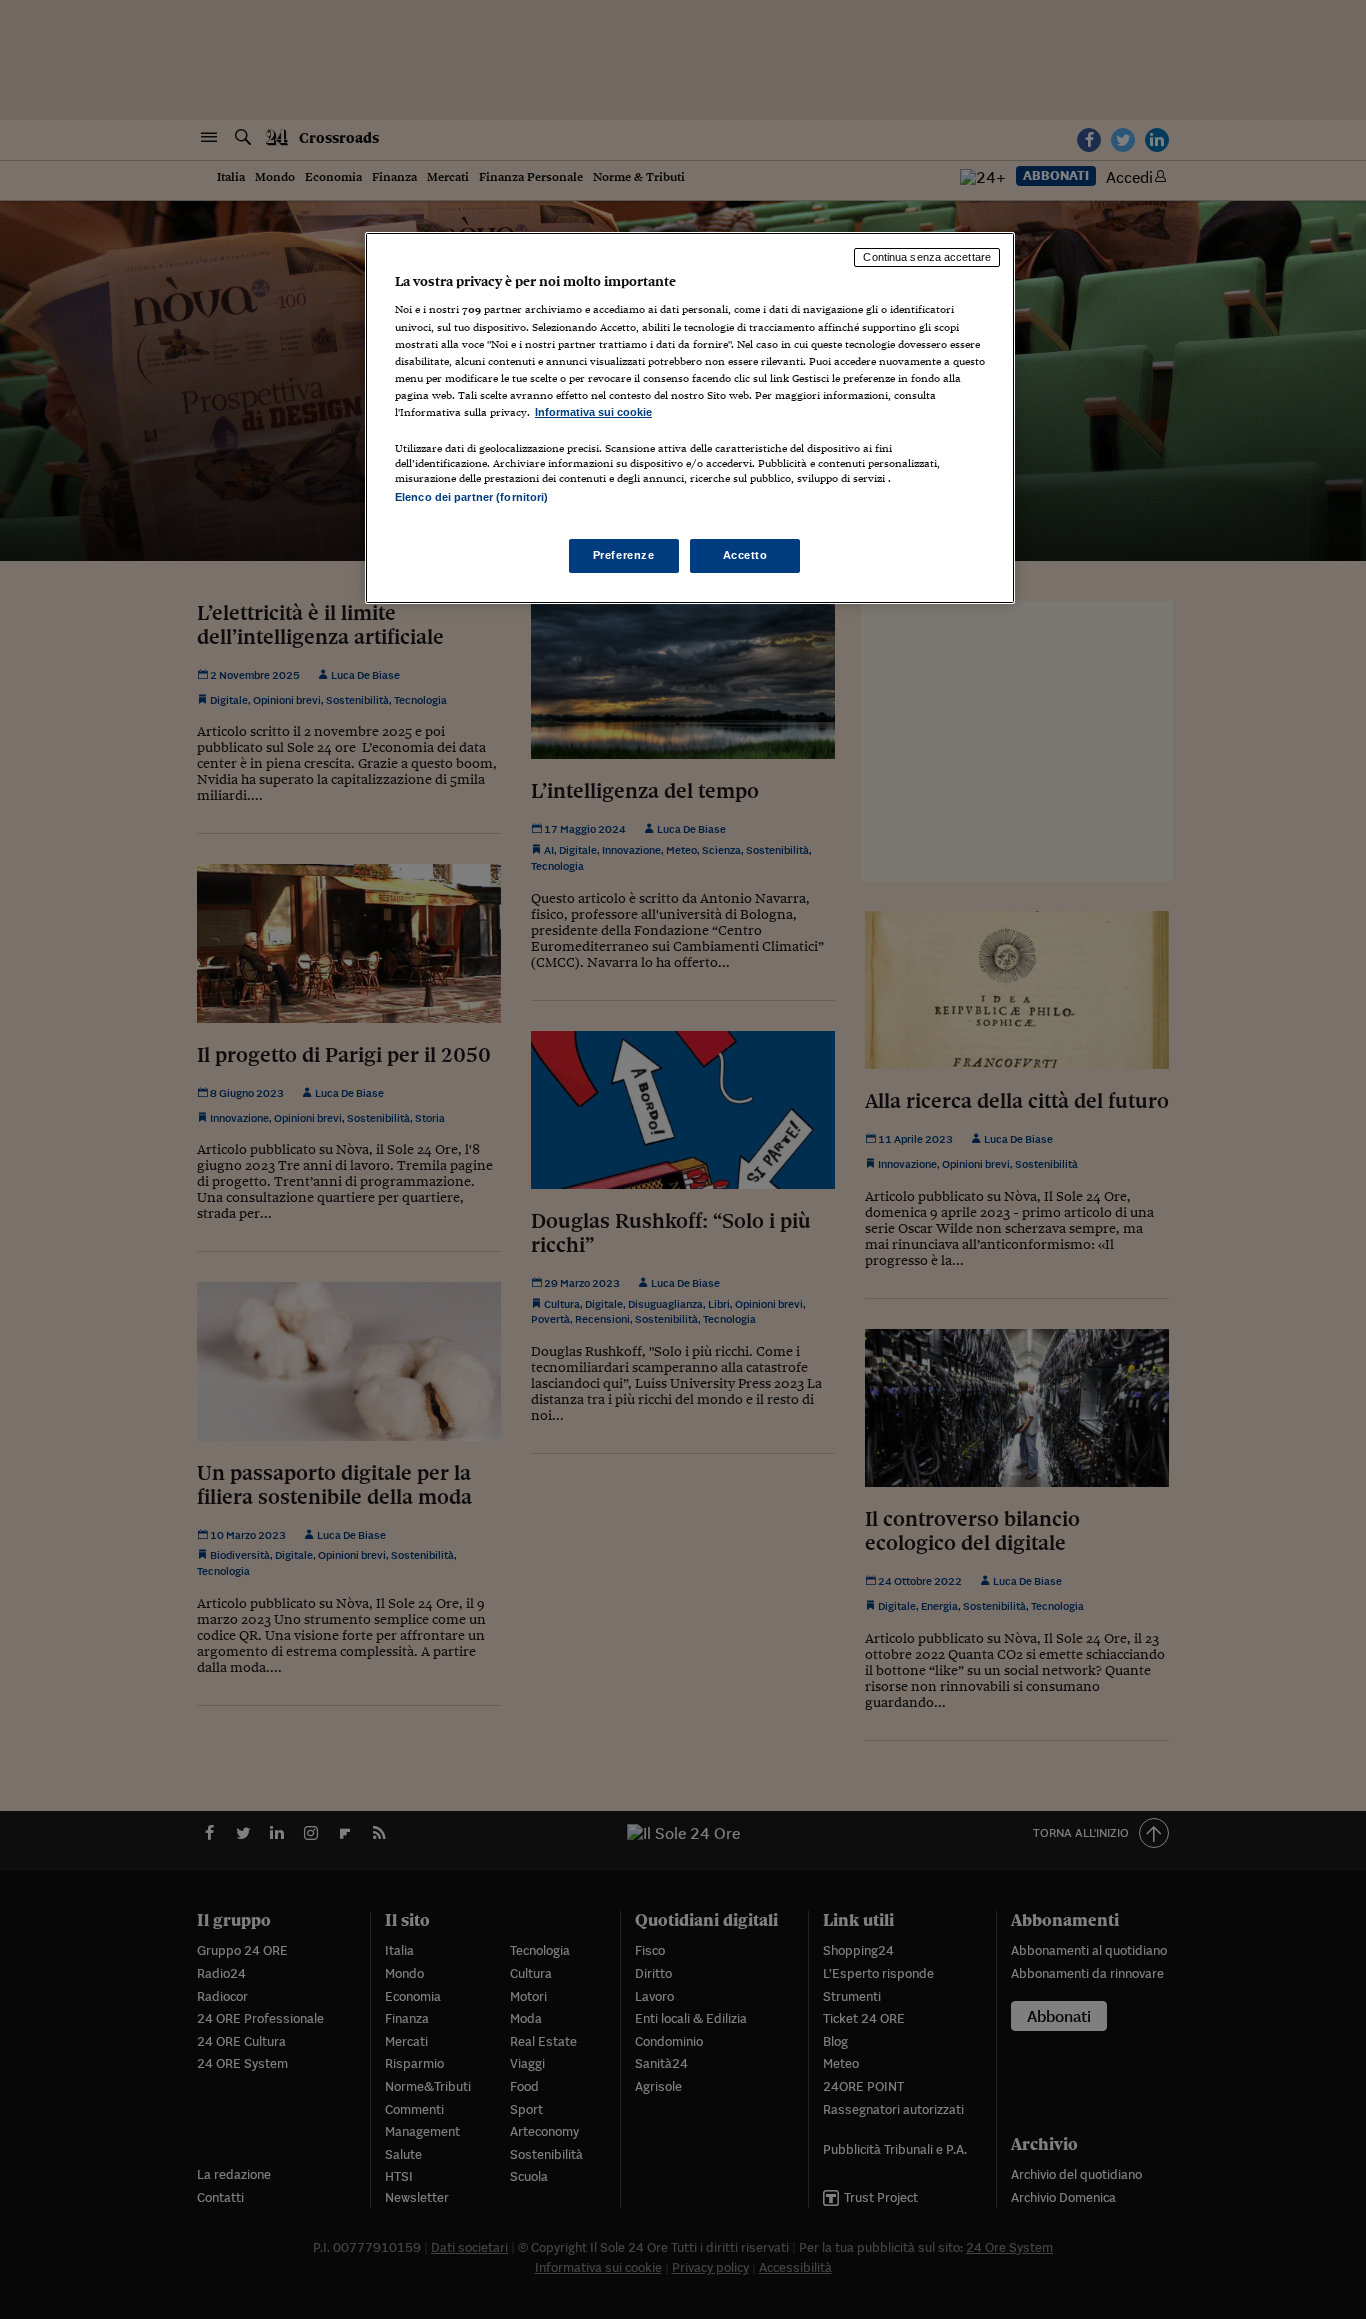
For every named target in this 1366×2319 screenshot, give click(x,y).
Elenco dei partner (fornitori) (471, 497)
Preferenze (624, 555)
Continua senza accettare (927, 257)
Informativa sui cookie (593, 412)
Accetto (745, 555)
